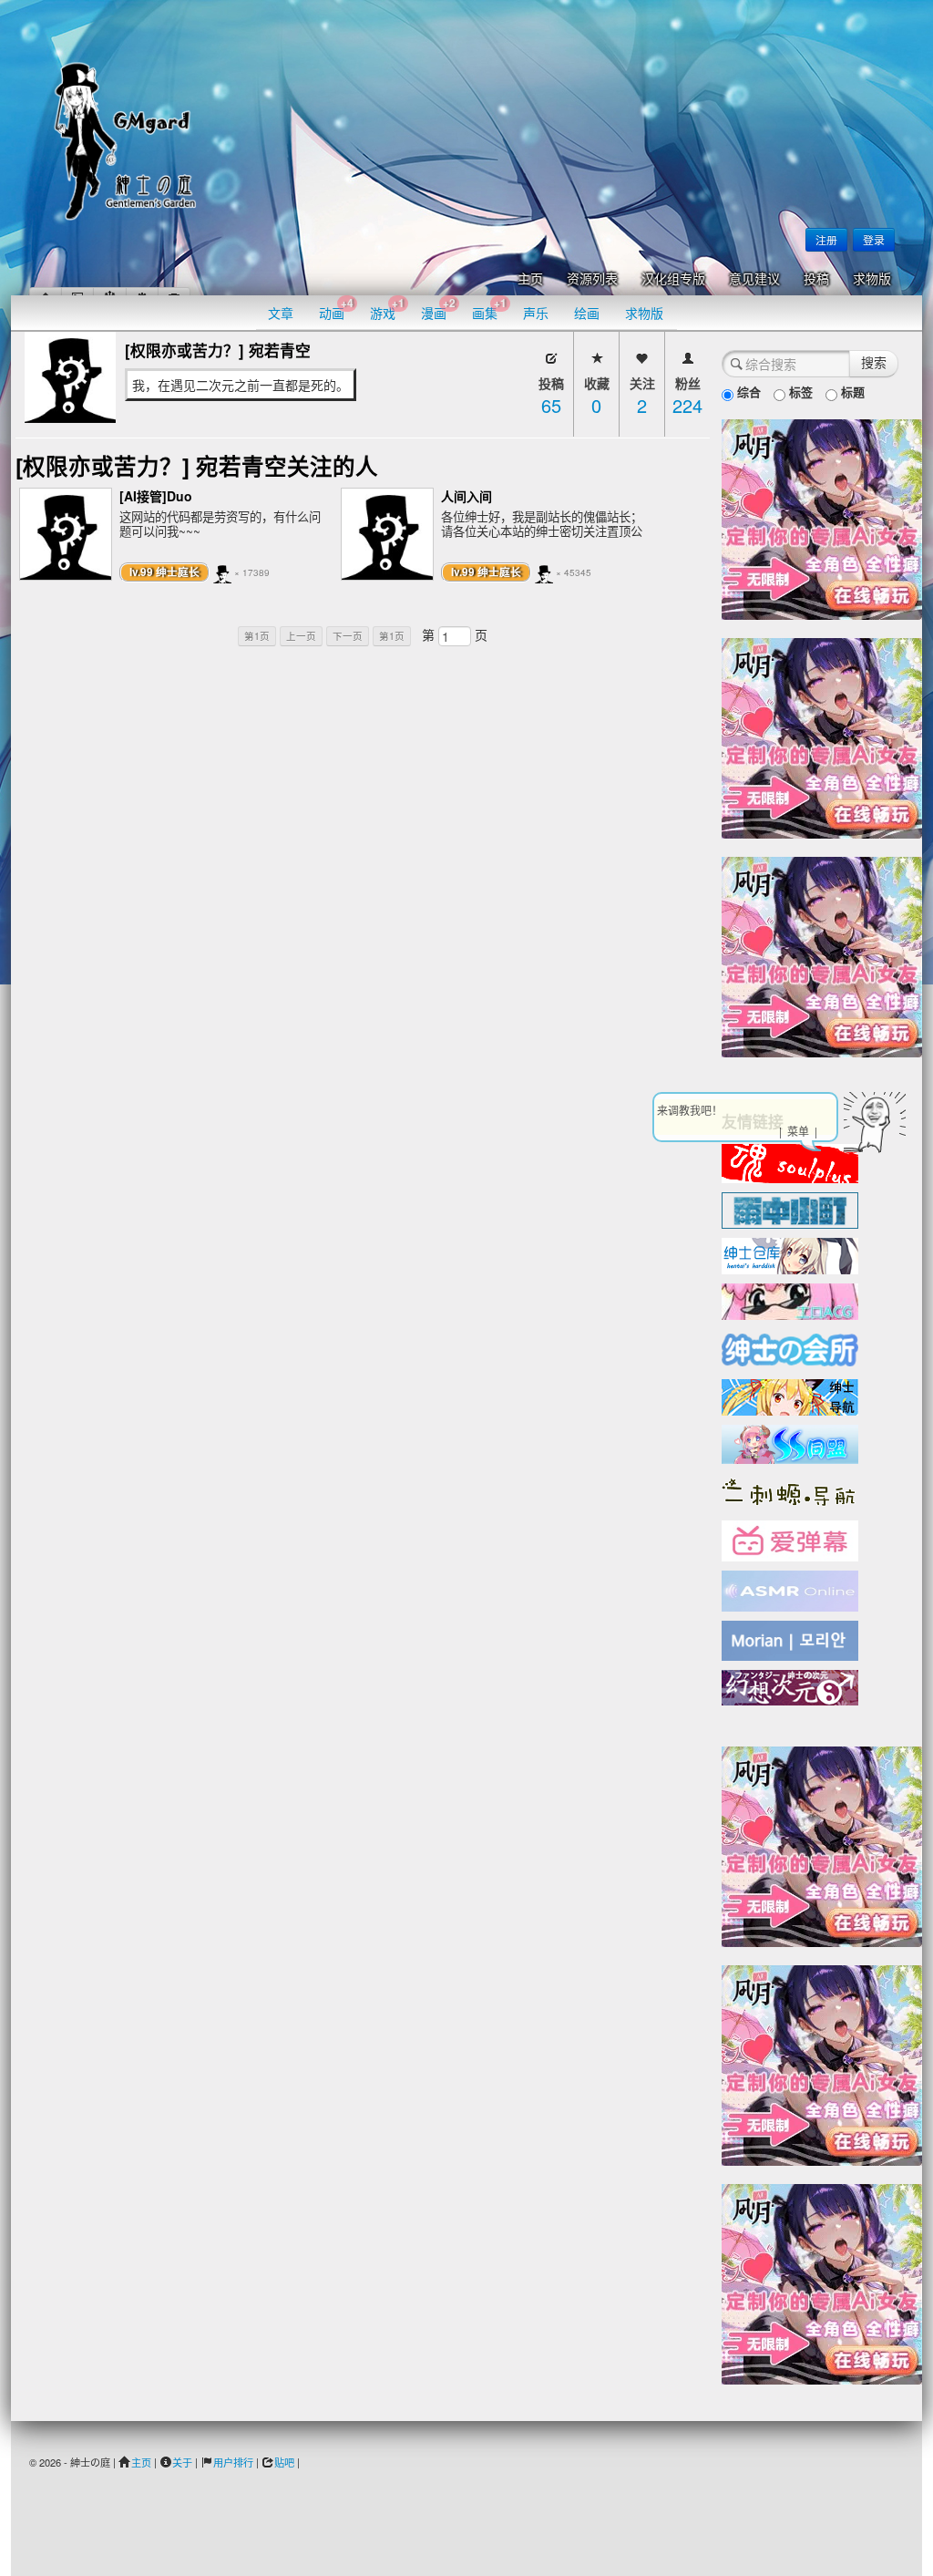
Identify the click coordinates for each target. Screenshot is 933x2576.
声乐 (536, 313)
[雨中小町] (790, 1209)
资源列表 (592, 279)
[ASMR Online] (790, 1590)
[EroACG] (790, 1300)
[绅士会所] (790, 1347)
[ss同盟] (790, 1442)
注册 (826, 239)
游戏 (387, 309)
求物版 (872, 279)
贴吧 (284, 2462)
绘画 (587, 313)
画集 (489, 309)
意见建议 (754, 279)
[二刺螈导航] (790, 1490)
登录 (874, 239)
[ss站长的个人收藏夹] (790, 1396)
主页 (530, 279)
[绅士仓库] (790, 1254)
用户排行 (233, 2462)
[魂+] (790, 1161)
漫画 (438, 309)
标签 (799, 392)
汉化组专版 (673, 279)
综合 (747, 392)
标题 (851, 392)
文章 (281, 313)
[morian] (790, 1639)
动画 (336, 309)
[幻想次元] (790, 1685)
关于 (182, 2462)
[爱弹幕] (790, 1540)
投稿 (816, 279)
